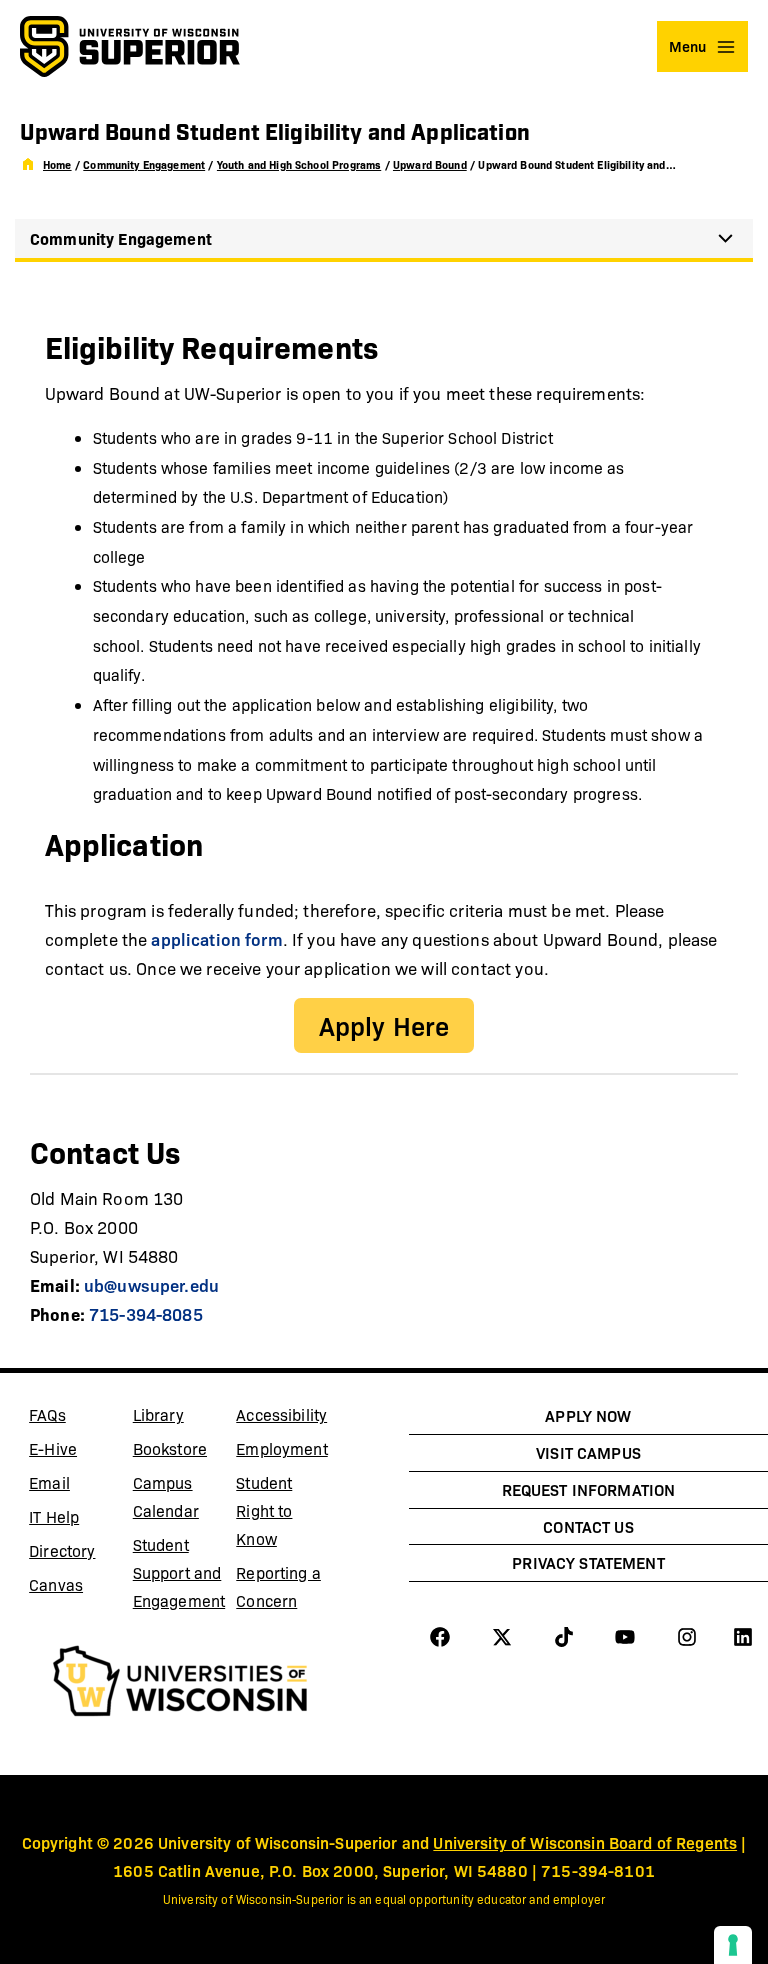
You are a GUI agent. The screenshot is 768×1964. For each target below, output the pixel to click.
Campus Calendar (166, 1496)
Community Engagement (121, 238)
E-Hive (76, 1452)
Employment (281, 1448)
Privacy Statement (588, 1562)
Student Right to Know (264, 1510)
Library (180, 1418)
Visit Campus (588, 1452)
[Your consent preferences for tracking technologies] (733, 1945)
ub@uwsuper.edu (151, 1284)
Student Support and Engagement (179, 1572)
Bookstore (180, 1452)
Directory (62, 1550)
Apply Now (588, 1415)
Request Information (589, 1489)
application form (216, 938)
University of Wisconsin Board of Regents (585, 1842)
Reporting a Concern (278, 1586)
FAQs (47, 1414)
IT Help (76, 1520)
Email (76, 1486)
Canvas (76, 1588)
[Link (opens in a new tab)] (179, 1684)
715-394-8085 (146, 1313)
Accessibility (281, 1414)
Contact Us (588, 1526)
